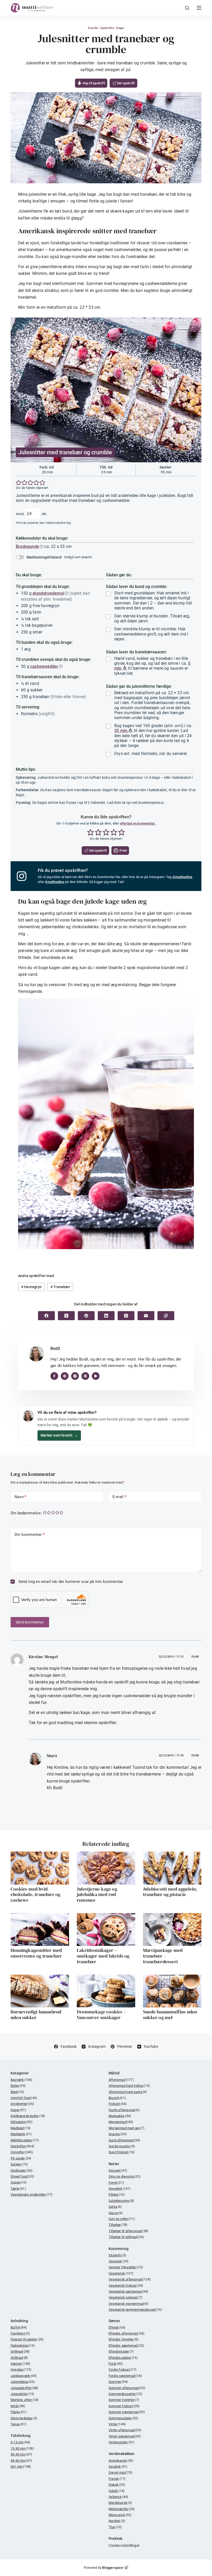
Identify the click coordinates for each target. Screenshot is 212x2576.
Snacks (118, 2134)
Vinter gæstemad (125, 2436)
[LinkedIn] (106, 1316)
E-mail (120, 1497)
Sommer (118, 2382)
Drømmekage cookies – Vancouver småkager (101, 2015)
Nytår (18, 2406)
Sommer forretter (124, 2400)
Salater (19, 2164)
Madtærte (21, 2134)
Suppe (19, 2182)
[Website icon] (65, 1376)
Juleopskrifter (25, 2388)
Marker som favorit (59, 1435)
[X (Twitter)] (66, 1316)
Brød (17, 2092)
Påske (19, 2412)
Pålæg (117, 2194)
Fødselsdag (23, 2345)
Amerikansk (121, 2461)
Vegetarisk (121, 2273)
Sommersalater (123, 2418)
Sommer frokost (124, 2406)
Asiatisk (118, 2467)
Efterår (117, 2327)
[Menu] (199, 8)
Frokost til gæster (27, 2339)
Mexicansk (120, 2515)
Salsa (115, 2207)
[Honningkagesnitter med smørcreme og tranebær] (40, 1929)
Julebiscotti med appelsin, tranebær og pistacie (170, 1892)
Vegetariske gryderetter (32, 2194)
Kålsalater (22, 2122)
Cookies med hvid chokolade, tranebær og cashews (35, 1894)
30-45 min (21, 2454)
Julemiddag (23, 2382)
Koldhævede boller (28, 2116)
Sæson (114, 2321)
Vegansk (119, 2261)
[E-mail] (146, 1316)
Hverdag (21, 2370)
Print (123, 851)
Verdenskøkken (122, 2454)
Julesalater (22, 2394)
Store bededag (24, 2418)
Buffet (19, 2327)
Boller (18, 2086)
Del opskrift (126, 83)
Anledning (19, 2321)
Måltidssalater (25, 2140)
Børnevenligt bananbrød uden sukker (36, 2015)
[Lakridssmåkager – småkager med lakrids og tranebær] (106, 1929)
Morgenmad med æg (127, 2128)
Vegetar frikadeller (126, 2267)
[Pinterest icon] (85, 1376)
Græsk (117, 2485)
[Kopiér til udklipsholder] (166, 1316)
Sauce (116, 2213)
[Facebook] (46, 1316)
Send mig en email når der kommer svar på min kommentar (70, 1582)
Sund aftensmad (124, 2140)
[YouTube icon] (96, 1376)
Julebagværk (24, 2376)
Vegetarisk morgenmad (129, 2304)
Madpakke (120, 2116)
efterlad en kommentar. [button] (138, 823)
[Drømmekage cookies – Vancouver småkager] (106, 1991)
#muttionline (54, 882)
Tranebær (60, 1287)
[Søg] (187, 8)
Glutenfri (118, 2255)
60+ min (21, 2467)
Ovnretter (22, 2152)
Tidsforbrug (21, 2436)
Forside (93, 28)
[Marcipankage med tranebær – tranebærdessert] (172, 1929)
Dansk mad (121, 2472)
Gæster (20, 2364)
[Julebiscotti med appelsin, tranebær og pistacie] (172, 1868)
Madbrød (21, 2128)
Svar (195, 1657)
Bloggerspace (113, 2568)
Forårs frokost (123, 2370)
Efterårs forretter (124, 2339)
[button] (19, 483)
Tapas (19, 2424)
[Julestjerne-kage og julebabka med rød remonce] (106, 1868)
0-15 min (20, 2442)
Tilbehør (118, 2225)
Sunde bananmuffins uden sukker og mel (170, 2015)
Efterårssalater (123, 2358)
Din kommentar (30, 1535)
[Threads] (126, 1316)
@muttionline (182, 877)
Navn (20, 1497)
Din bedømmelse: (26, 1513)
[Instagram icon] (75, 1376)
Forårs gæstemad (125, 2376)
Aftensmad (121, 2080)
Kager (120, 28)
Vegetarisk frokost (126, 2286)
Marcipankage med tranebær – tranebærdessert (163, 1956)
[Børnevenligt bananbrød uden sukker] (40, 1991)
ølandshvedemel (48, 593)
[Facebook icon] (54, 1376)
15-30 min (22, 2448)
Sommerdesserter (126, 2394)
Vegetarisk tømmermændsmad (135, 2310)
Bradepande (27, 546)
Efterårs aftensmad (127, 2333)
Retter (114, 2164)
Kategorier (20, 2073)
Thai (115, 2527)
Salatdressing (121, 2201)
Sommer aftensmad (127, 2388)
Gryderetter (22, 2104)
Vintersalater (122, 2442)
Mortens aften (25, 2400)
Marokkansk (120, 2503)
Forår (116, 2364)
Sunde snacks (122, 2146)
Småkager (22, 2170)
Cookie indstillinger (124, 2545)
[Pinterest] (86, 1316)
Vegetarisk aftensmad (130, 2279)
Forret (116, 2183)
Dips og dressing (125, 2176)
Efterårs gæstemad (126, 2345)
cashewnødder (44, 666)
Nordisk (117, 2521)
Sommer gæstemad (127, 2412)
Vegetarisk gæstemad (129, 2291)
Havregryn (31, 1287)
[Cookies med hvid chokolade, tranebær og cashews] (40, 1868)
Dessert (118, 2170)
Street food (22, 2176)
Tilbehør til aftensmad (128, 2231)
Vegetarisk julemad (126, 2297)
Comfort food (24, 2098)
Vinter (117, 2424)
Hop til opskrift (93, 83)
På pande (21, 2158)
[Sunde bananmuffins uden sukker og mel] (172, 1991)
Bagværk (21, 2080)
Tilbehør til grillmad (126, 2237)
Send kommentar (30, 1622)
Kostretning (119, 2249)
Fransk (117, 2479)
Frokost (118, 2104)
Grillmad (20, 2351)
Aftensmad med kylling (129, 2086)
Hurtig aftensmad (124, 2110)
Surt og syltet (122, 2219)
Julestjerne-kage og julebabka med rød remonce (97, 1894)
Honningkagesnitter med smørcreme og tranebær (36, 1953)
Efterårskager (121, 2351)
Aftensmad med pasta (128, 2092)
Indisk (117, 2491)
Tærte (18, 2189)
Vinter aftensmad (125, 2430)
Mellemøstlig (122, 2509)
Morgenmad (121, 2122)
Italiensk (119, 2497)
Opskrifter (107, 28)
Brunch (117, 2098)
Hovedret (120, 2189)
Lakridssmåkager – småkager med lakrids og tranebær (103, 1956)
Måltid (114, 2073)
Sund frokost (122, 2152)
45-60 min (21, 2461)
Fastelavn (20, 2333)
